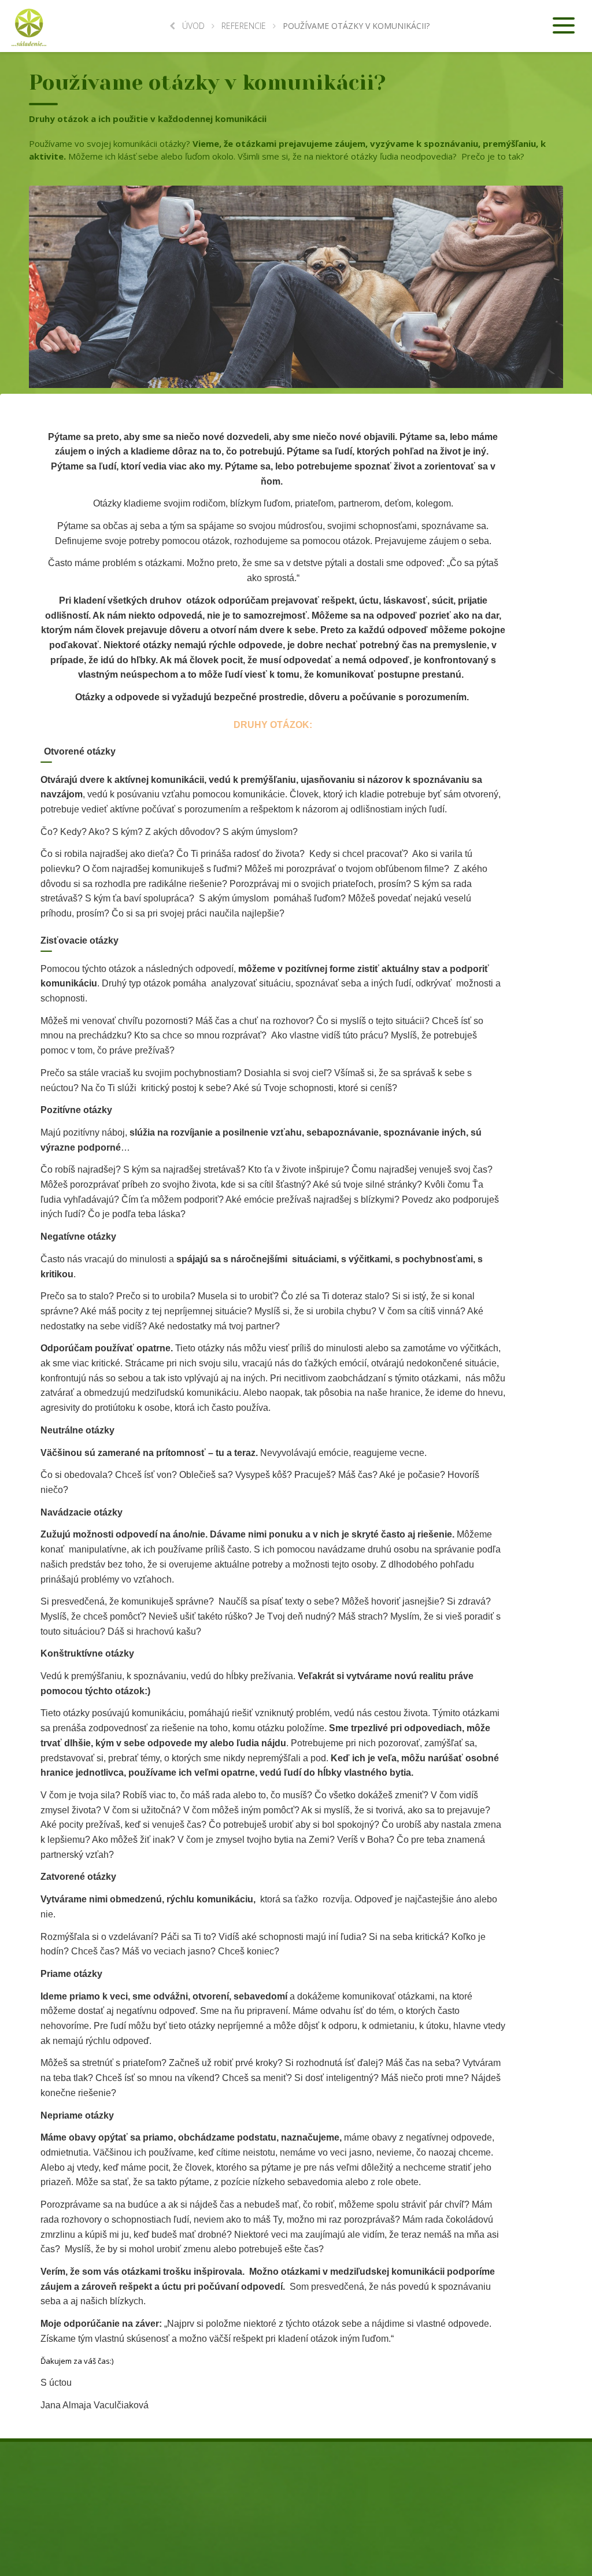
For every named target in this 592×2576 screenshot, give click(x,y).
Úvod (193, 26)
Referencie (244, 26)
